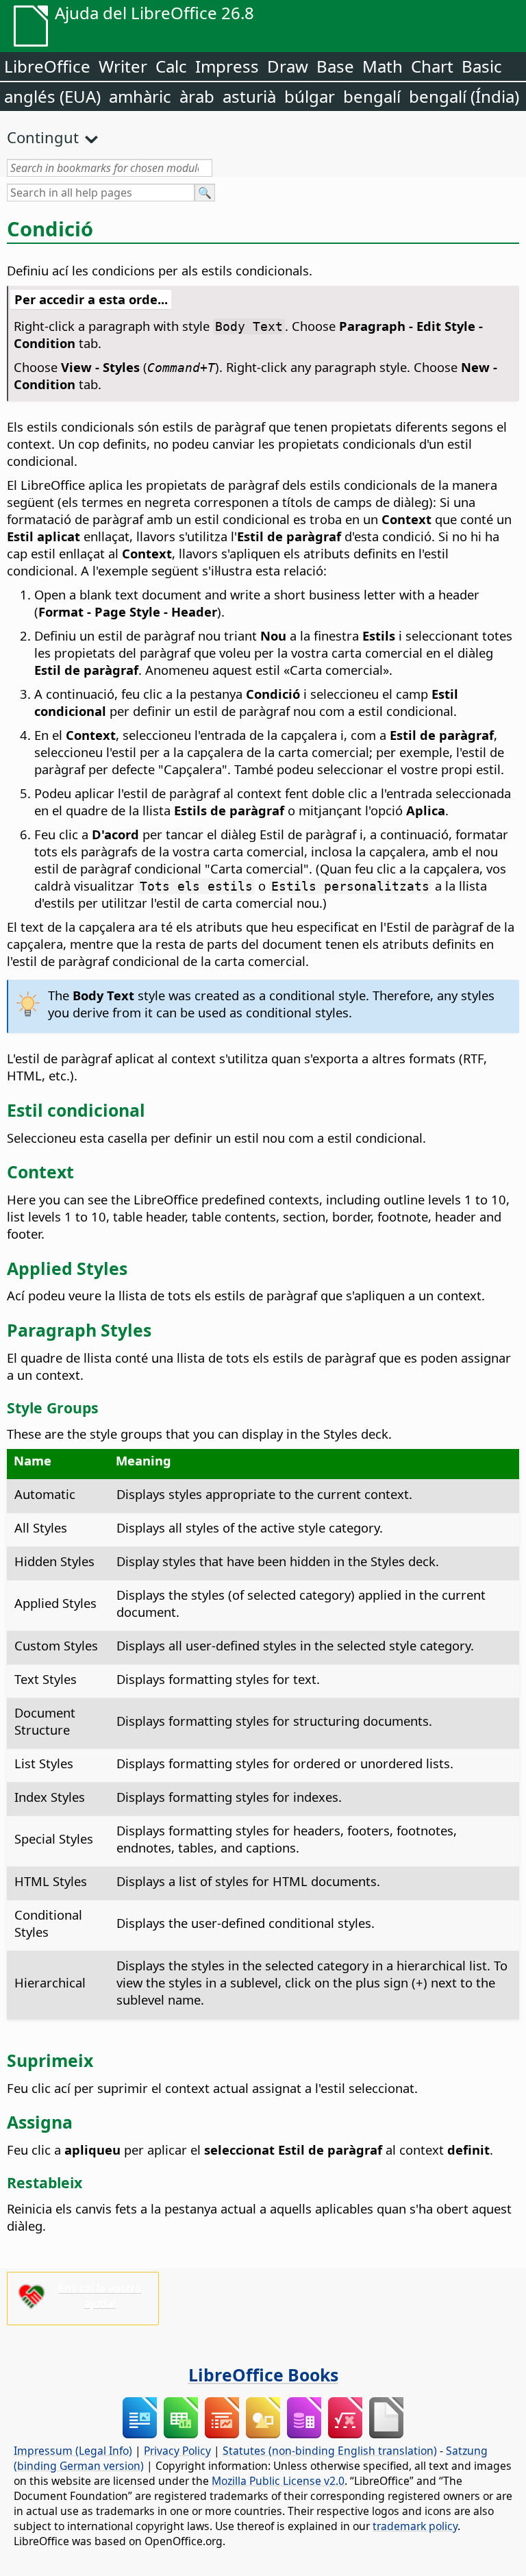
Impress (227, 66)
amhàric (140, 96)
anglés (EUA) (52, 96)
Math (383, 66)
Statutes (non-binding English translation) (330, 2451)
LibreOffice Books (263, 2375)
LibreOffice (47, 66)
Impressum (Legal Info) (73, 2451)
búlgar (310, 96)
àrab (197, 96)
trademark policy (415, 2526)
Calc (171, 66)
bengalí (372, 96)
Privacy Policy (177, 2451)
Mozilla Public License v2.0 (278, 2481)
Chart (432, 66)
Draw (288, 66)
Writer (123, 66)
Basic (482, 66)
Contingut (43, 137)
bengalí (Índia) (464, 96)
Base (335, 66)
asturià (249, 96)
